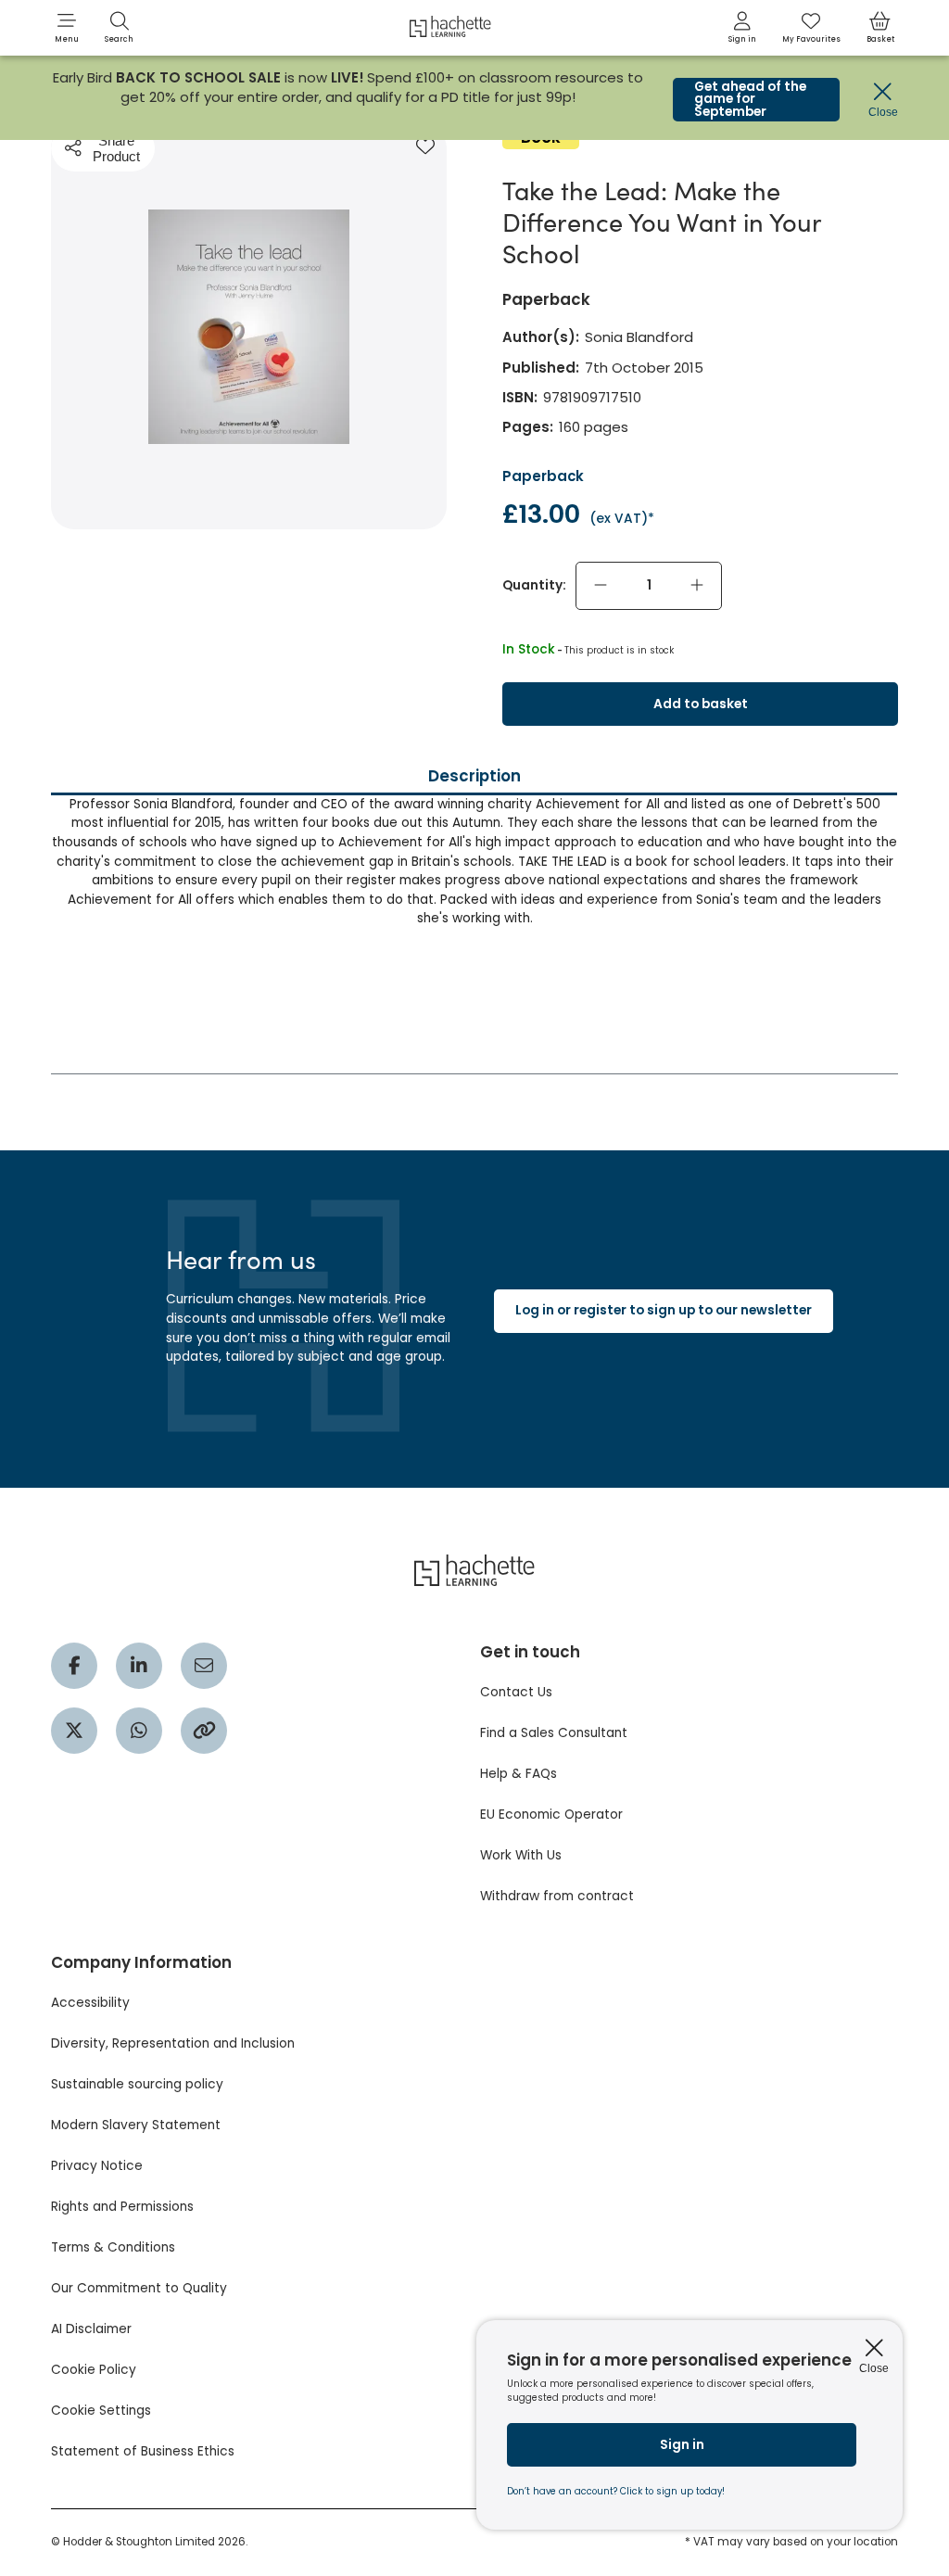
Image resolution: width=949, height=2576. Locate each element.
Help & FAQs (519, 1774)
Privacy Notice (97, 2166)
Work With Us (521, 1855)
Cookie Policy (94, 2370)
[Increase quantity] (697, 586)
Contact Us (516, 1692)
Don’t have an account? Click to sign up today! (616, 2491)
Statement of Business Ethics (143, 2451)
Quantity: (534, 585)
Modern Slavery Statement (136, 2125)
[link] (742, 28)
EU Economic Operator (551, 1815)
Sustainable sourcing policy (137, 2084)
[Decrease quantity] (601, 586)
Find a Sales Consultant (554, 1733)
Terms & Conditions (113, 2247)
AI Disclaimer (91, 2329)
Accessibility (90, 2003)
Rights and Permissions (122, 2207)
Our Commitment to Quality (139, 2288)
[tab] (474, 920)
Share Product (116, 148)
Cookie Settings (101, 2411)
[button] (67, 28)
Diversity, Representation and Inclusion (173, 2043)
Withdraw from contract (557, 1896)
